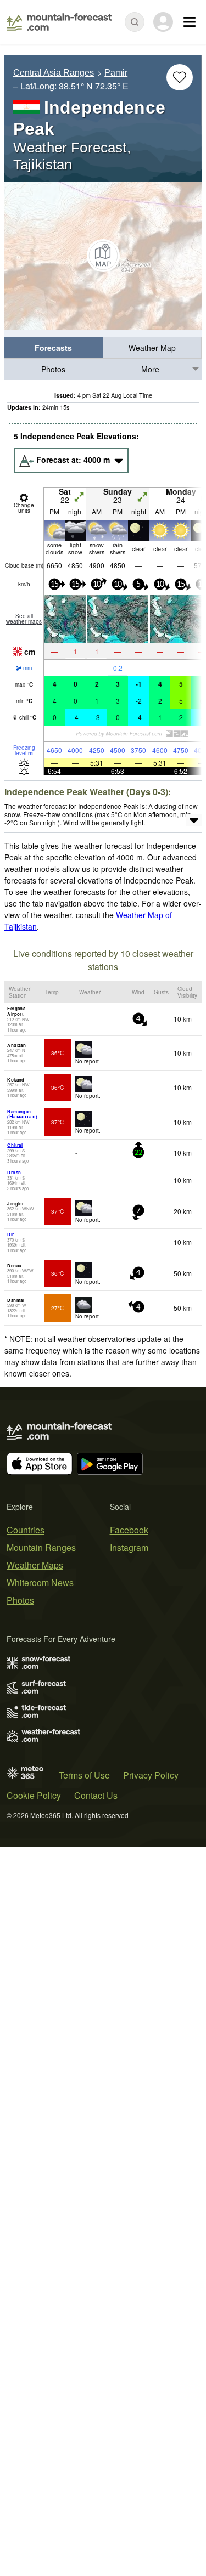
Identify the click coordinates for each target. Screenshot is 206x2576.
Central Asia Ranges (54, 73)
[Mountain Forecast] (59, 22)
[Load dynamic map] (103, 256)
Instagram (129, 1547)
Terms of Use (84, 1775)
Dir (10, 1234)
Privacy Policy (151, 1775)
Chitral (15, 1145)
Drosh (14, 1172)
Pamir (116, 73)
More (150, 369)
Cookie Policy (34, 1795)
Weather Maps (35, 1565)
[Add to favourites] (180, 77)
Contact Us (96, 1795)
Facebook (129, 1530)
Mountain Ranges (41, 1547)
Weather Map (152, 348)
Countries (26, 1530)
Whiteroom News (40, 1583)
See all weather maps (24, 619)
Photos (53, 369)
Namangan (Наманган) (22, 1114)
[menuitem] (54, 348)
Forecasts (53, 348)
